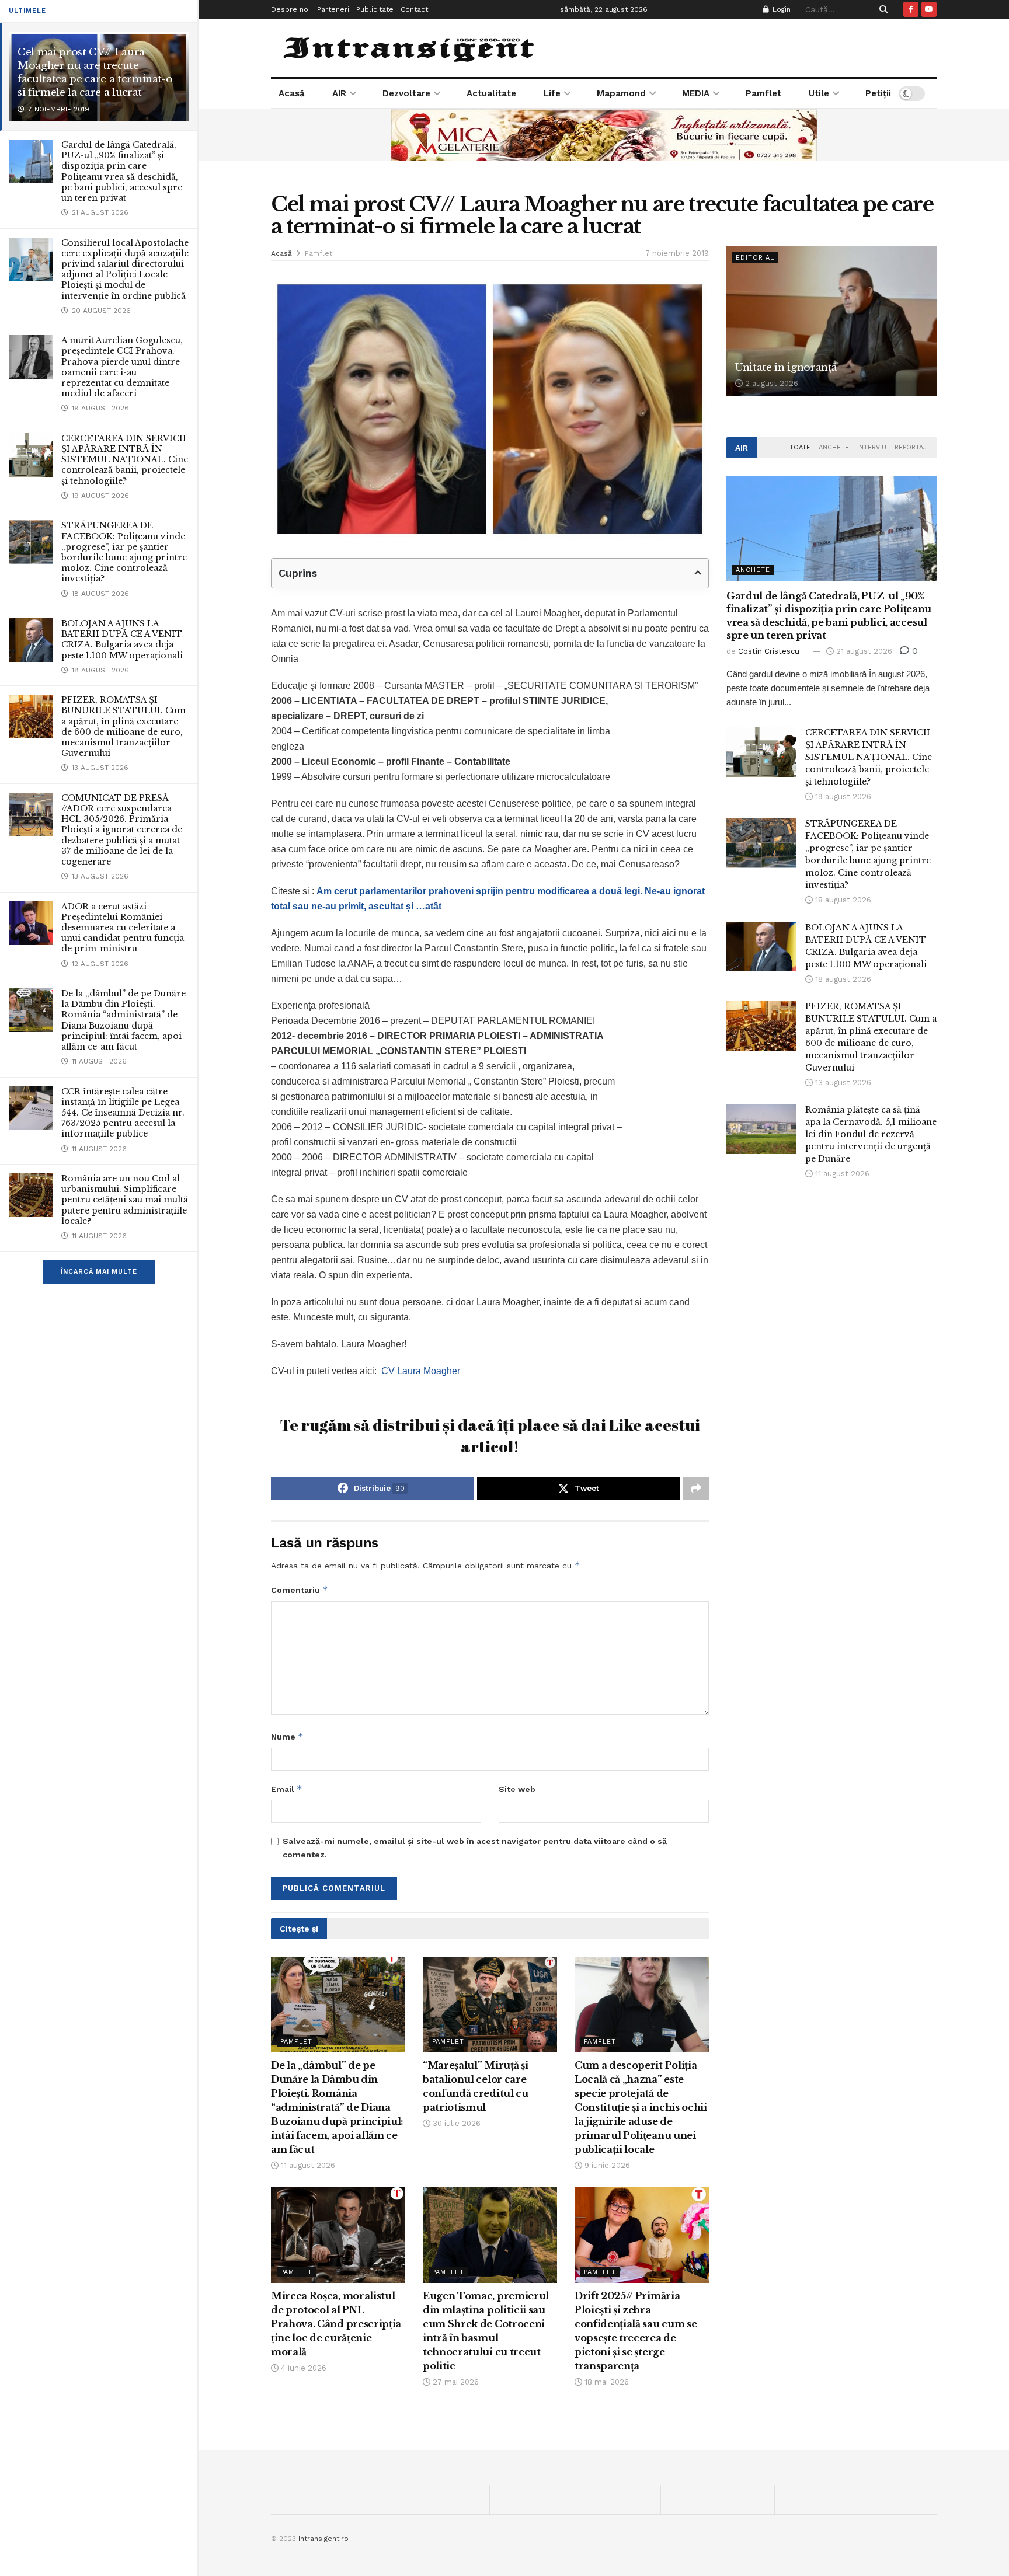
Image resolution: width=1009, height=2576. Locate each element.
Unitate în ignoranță (786, 367)
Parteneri (333, 9)
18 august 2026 (842, 900)
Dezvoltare (406, 93)
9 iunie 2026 (606, 2165)
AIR (339, 93)
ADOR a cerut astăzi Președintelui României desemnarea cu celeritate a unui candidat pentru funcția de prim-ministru (123, 928)
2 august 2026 (770, 383)
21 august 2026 (863, 651)
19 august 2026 (842, 796)
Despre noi (290, 9)
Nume (287, 1736)
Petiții (878, 93)
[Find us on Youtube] (929, 9)
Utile (819, 93)
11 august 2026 (307, 2165)
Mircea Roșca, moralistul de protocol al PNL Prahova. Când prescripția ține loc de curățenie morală (336, 2324)
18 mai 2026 (606, 2382)
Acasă (292, 93)
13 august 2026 (842, 1083)
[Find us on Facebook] (911, 9)
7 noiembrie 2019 (677, 253)
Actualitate (491, 93)
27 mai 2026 (455, 2382)
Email (287, 1789)
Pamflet (763, 93)
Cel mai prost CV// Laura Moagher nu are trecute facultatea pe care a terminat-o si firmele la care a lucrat (95, 72)
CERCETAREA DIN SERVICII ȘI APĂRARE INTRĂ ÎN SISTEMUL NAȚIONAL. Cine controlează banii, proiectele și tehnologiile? (125, 460)
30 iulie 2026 (455, 2123)
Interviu (872, 447)
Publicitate (375, 9)
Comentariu (300, 1590)
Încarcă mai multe (99, 1272)
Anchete (834, 447)
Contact (414, 9)
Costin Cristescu (769, 651)
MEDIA (696, 93)
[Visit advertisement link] (604, 135)
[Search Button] (881, 9)
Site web (517, 1789)
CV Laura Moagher (421, 1371)
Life (552, 93)
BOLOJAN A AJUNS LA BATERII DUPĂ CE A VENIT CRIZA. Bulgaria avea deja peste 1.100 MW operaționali (122, 639)
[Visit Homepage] (410, 48)
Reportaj (911, 447)
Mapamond (621, 93)
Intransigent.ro (323, 2539)
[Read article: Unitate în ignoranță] (831, 321)
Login (780, 9)
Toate (800, 447)
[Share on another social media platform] (696, 1489)
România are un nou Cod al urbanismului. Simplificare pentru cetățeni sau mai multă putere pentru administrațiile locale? (125, 1200)
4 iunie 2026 (302, 2368)
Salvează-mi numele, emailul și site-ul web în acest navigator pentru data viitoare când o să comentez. (475, 1848)
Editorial (755, 258)
